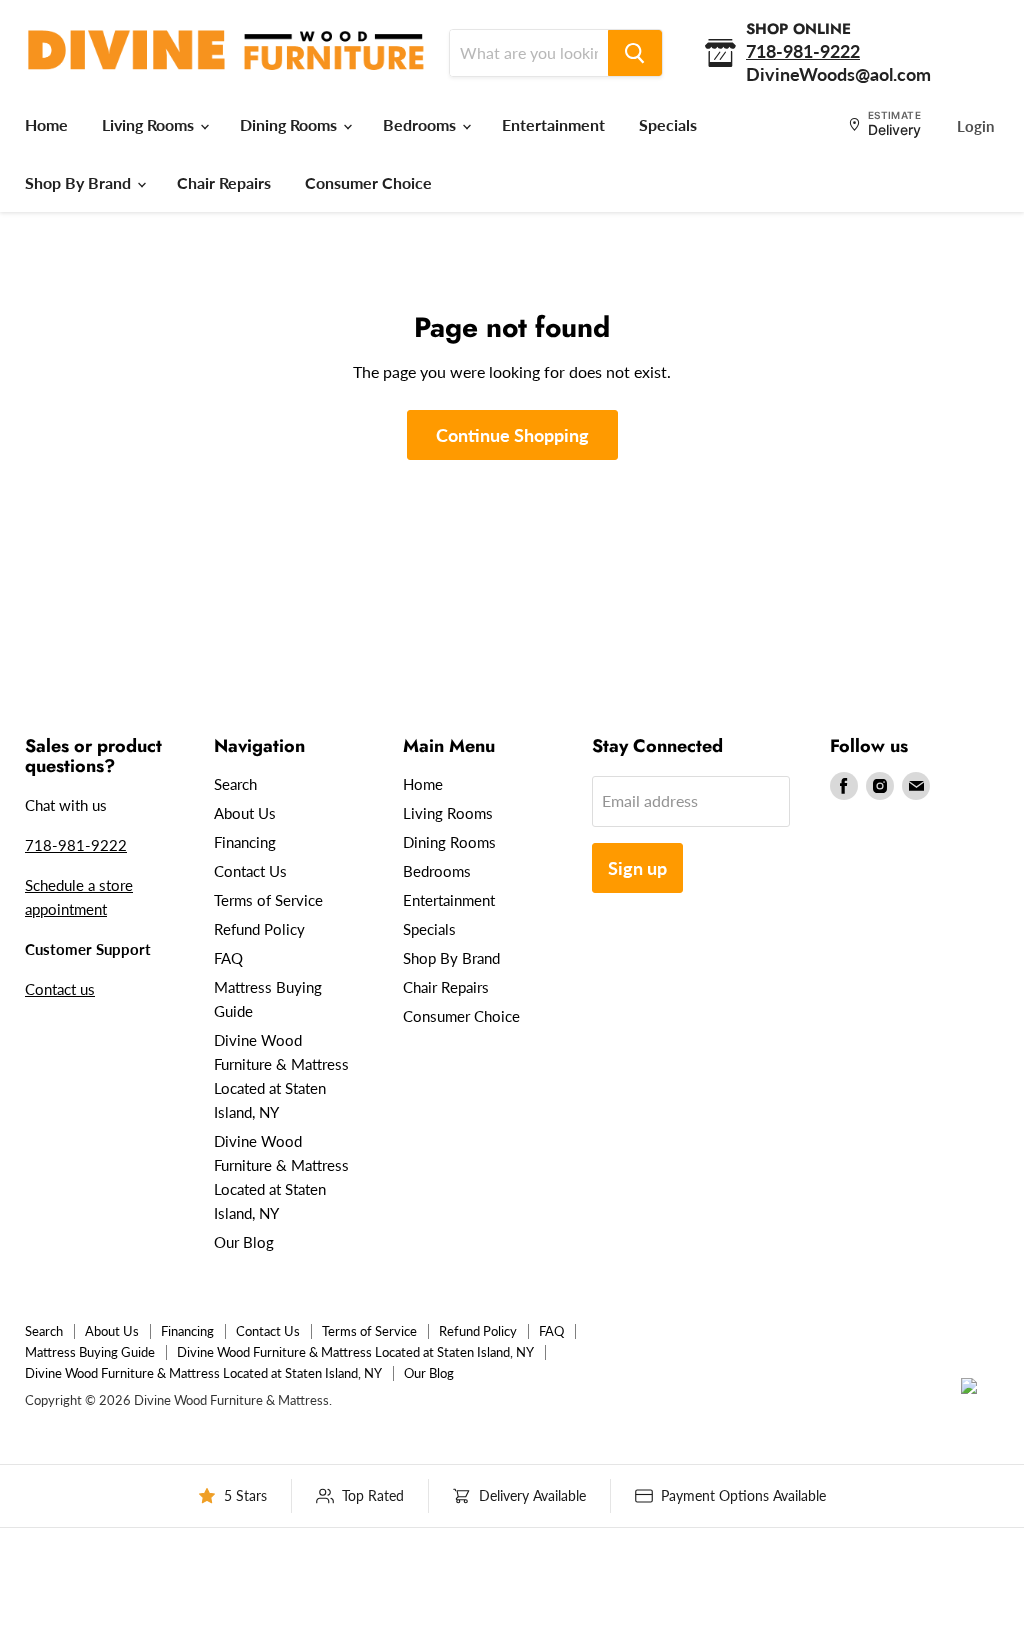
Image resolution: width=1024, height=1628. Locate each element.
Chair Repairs (224, 182)
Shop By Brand (80, 182)
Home (46, 124)
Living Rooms (150, 124)
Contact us (60, 989)
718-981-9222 (76, 845)
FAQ (228, 958)
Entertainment (553, 124)
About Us (245, 813)
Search (235, 784)
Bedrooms (421, 124)
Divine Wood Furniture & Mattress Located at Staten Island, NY (355, 1352)
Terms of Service (268, 900)
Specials (668, 124)
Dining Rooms (290, 124)
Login (975, 126)
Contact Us (250, 871)
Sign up (637, 868)
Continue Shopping (512, 435)
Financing (245, 842)
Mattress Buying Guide (90, 1352)
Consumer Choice (368, 182)
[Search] (635, 53)
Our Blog (244, 1242)
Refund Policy (259, 929)
